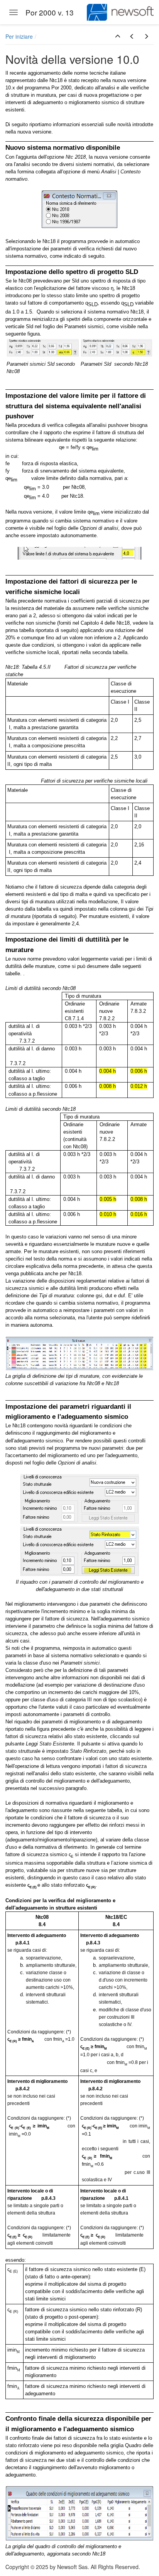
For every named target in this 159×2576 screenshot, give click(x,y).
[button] (118, 36)
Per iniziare (19, 36)
